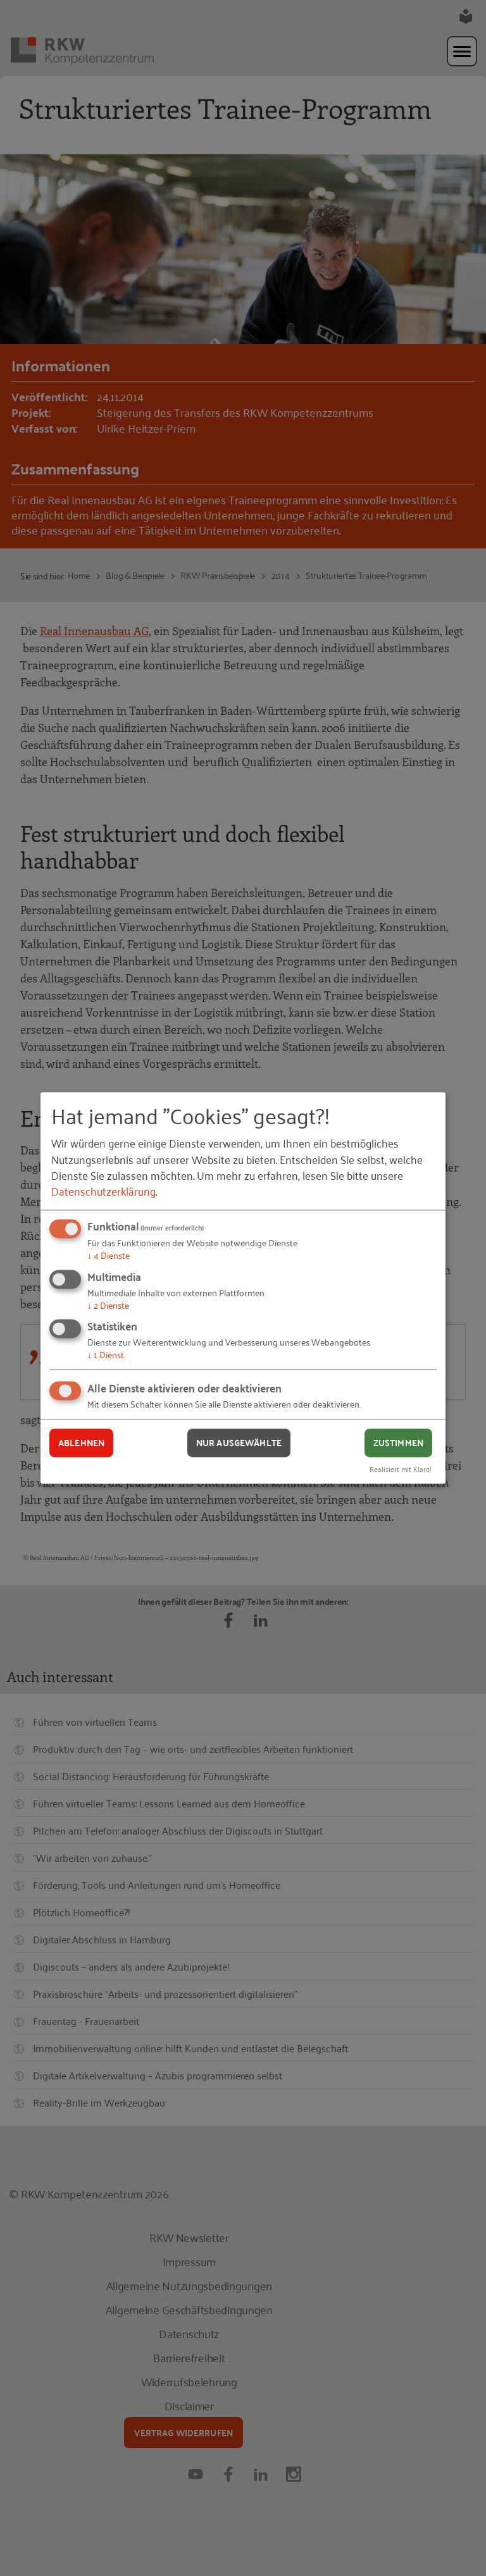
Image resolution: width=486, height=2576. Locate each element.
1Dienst (106, 1355)
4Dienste (109, 1255)
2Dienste (108, 1305)
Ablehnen (81, 1442)
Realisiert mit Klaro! (401, 1469)
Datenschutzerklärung (103, 1191)
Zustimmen (398, 1442)
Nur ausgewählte (239, 1442)
